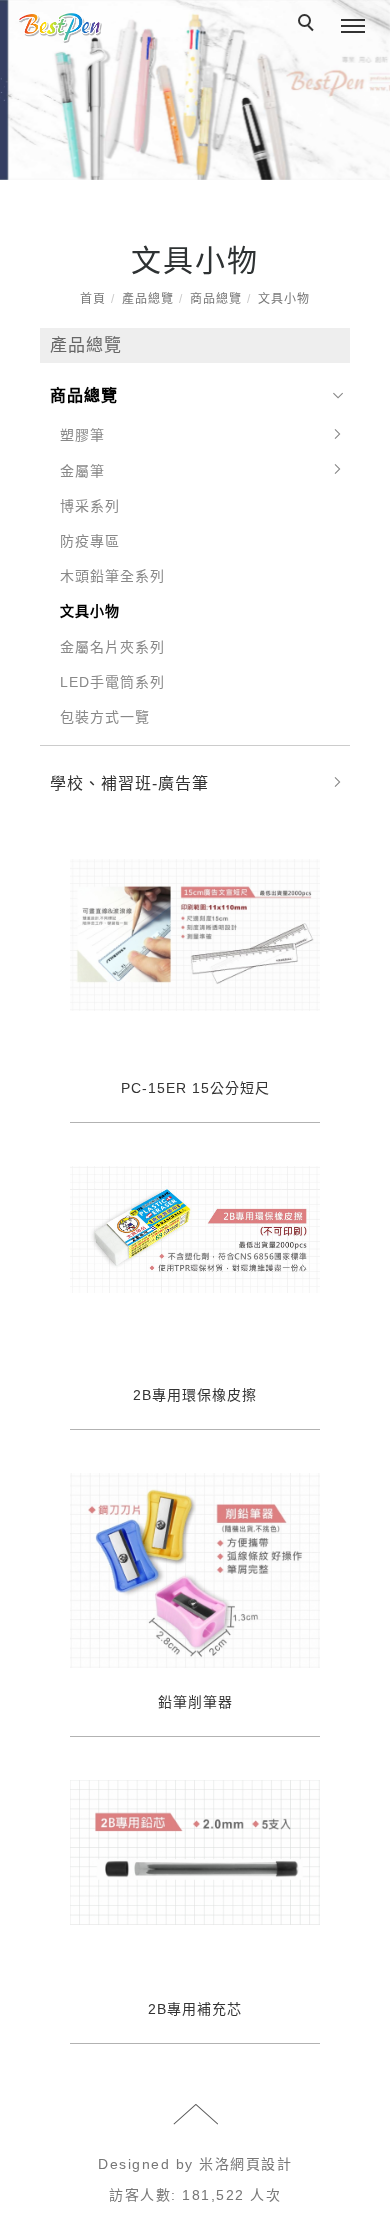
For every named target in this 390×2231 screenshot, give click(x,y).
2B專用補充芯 (195, 2009)
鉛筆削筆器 (195, 1702)
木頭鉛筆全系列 (112, 576)
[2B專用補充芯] (195, 1851)
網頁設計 (261, 2164)
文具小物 (284, 299)
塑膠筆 (82, 435)
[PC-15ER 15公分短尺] (195, 934)
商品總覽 (216, 299)
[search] (309, 25)
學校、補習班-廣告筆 (129, 783)
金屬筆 (82, 471)
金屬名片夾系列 (112, 647)
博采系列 (90, 506)
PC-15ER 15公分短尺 (195, 1088)
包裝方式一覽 (105, 717)
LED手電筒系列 (112, 682)
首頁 (93, 299)
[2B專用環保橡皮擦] (195, 1228)
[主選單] (353, 27)
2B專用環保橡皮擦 (195, 1395)
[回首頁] (60, 27)
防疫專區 (90, 541)
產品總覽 (148, 299)
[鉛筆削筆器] (195, 1570)
